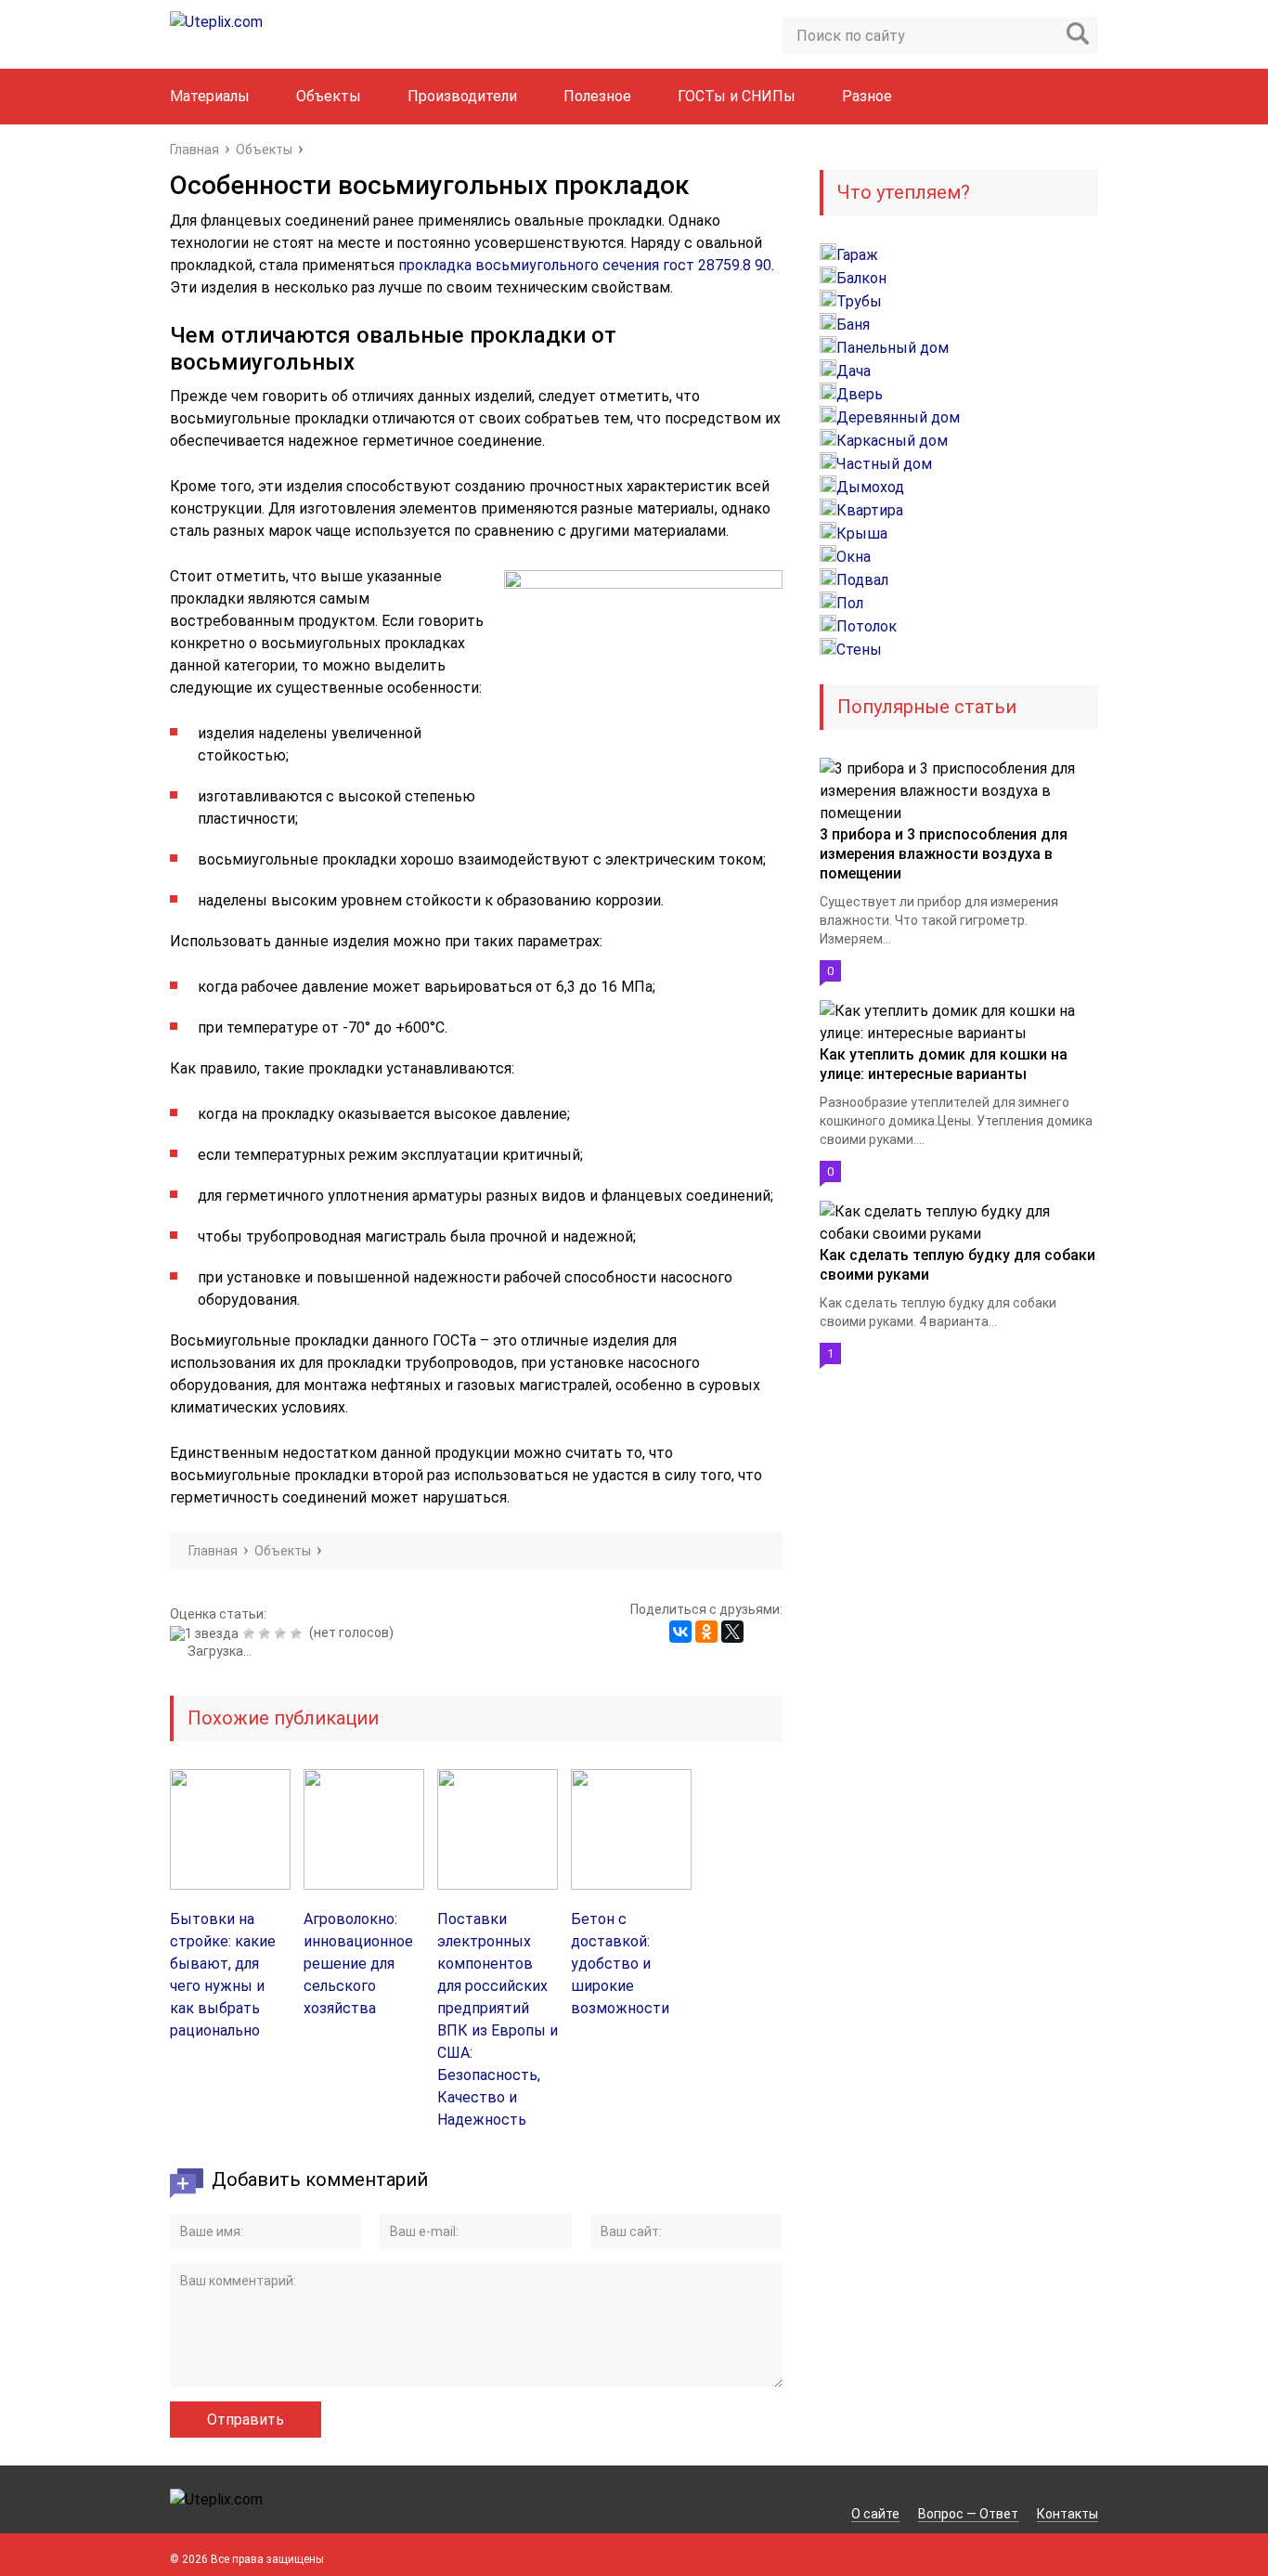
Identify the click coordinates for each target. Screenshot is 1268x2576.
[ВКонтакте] (680, 1632)
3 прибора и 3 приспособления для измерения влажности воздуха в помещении (944, 854)
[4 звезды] (283, 1633)
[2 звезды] (251, 1633)
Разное (867, 96)
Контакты (1067, 2514)
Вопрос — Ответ (968, 2514)
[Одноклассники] (706, 1632)
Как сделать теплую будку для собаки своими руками (957, 1265)
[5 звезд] (298, 1633)
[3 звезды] (267, 1633)
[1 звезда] (207, 1633)
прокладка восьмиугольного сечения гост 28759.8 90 (585, 265)
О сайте (875, 2514)
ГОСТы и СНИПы (737, 96)
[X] (732, 1632)
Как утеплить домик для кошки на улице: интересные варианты (944, 1064)
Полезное (597, 96)
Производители (462, 96)
